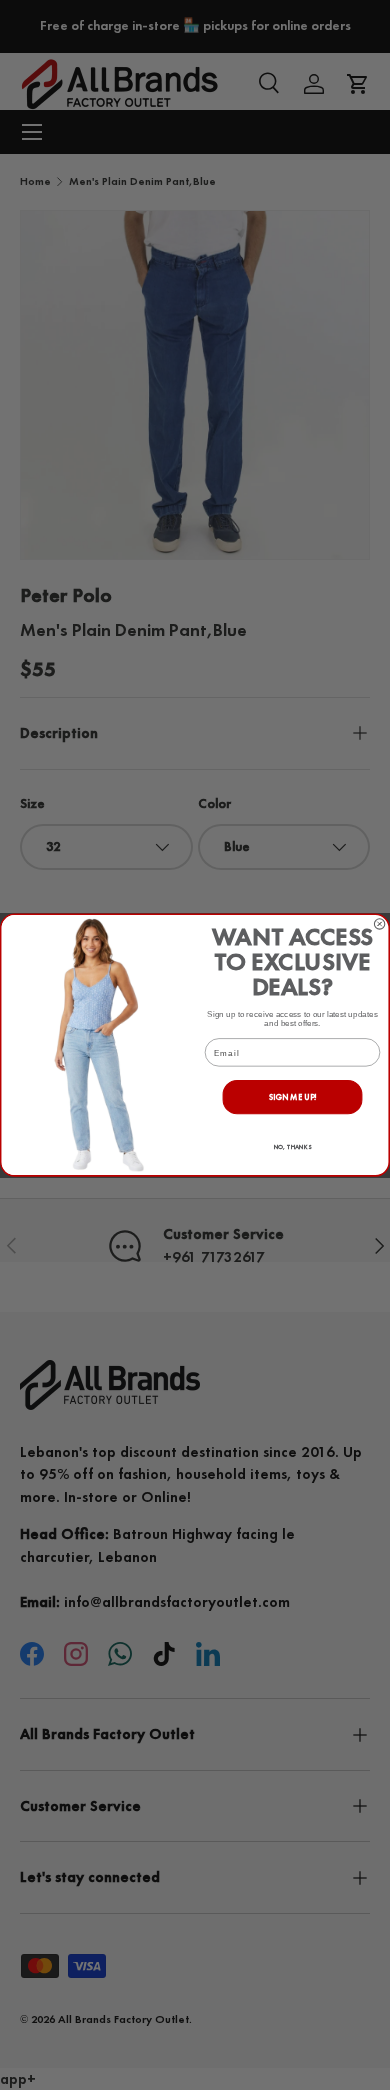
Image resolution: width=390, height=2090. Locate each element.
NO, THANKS (293, 1147)
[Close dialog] (379, 924)
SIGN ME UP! (293, 1096)
